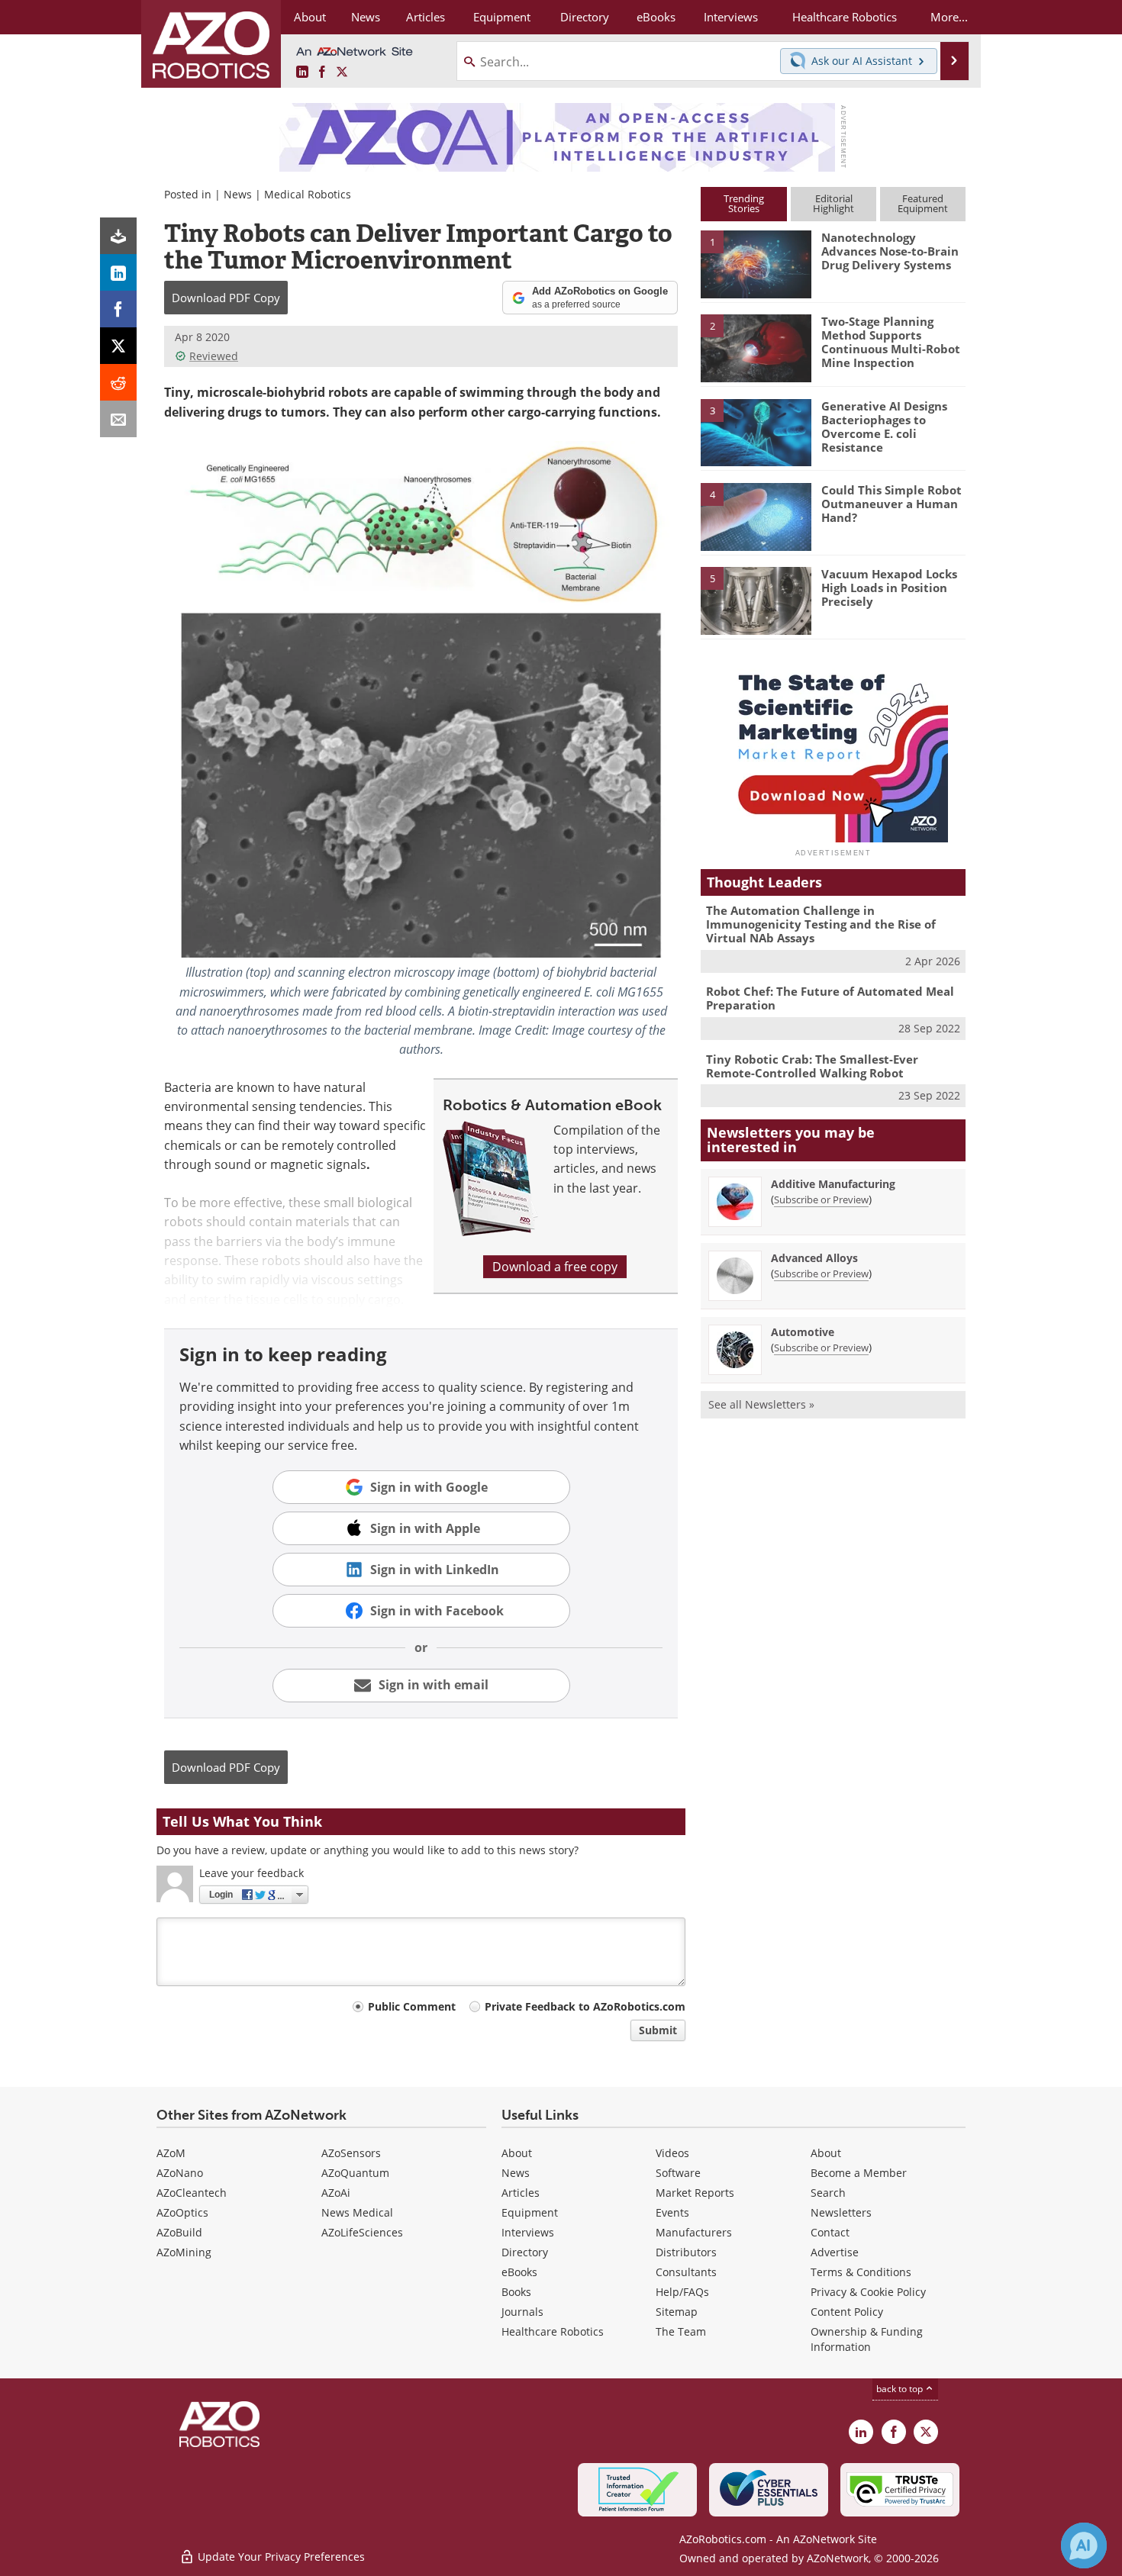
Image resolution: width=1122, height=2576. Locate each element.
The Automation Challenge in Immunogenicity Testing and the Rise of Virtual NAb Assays (821, 924)
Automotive (803, 1332)
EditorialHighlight (833, 203)
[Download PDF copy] (118, 236)
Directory (525, 2252)
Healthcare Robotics (553, 2331)
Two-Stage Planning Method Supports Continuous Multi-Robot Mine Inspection (891, 342)
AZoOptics (182, 2212)
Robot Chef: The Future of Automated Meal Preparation (830, 998)
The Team (681, 2331)
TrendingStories (744, 203)
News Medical (357, 2212)
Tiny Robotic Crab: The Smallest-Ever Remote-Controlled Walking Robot (812, 1066)
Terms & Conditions (861, 2272)
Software (678, 2173)
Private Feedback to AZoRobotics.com (585, 2006)
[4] (756, 516)
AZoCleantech (192, 2193)
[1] (756, 263)
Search (828, 2193)
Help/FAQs (682, 2292)
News (238, 194)
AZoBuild (179, 2232)
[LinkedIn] (118, 272)
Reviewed (214, 356)
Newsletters (841, 2212)
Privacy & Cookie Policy (868, 2292)
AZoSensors (351, 2153)
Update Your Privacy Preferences (280, 2557)
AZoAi (336, 2193)
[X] (118, 346)
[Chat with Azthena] (1084, 2545)
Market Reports (695, 2193)
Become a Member (859, 2173)
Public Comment (412, 2006)
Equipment (530, 2212)
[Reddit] (118, 382)
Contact (830, 2232)
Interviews (528, 2232)
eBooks (519, 2272)
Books (516, 2292)
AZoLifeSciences (362, 2232)
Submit (658, 2030)
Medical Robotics (308, 194)
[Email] (118, 419)
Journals (522, 2312)
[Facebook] (118, 309)
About (517, 2153)
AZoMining (184, 2252)
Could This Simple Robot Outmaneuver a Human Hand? (891, 504)
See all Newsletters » (761, 1404)
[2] (756, 347)
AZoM (171, 2153)
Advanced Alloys (814, 1258)
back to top (901, 2389)
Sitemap (677, 2312)
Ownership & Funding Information (867, 2339)
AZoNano (180, 2173)
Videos (672, 2153)
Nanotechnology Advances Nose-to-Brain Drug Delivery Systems (890, 251)
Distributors (686, 2252)
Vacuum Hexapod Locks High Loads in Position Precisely (889, 588)
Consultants (686, 2272)
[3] (756, 431)
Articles (521, 2193)
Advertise (835, 2252)
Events (672, 2212)
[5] (756, 600)
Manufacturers (694, 2232)
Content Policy (847, 2312)
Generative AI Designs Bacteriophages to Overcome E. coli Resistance (884, 427)
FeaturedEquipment (923, 203)
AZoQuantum (355, 2173)
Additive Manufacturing (833, 1184)
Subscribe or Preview (821, 1199)
